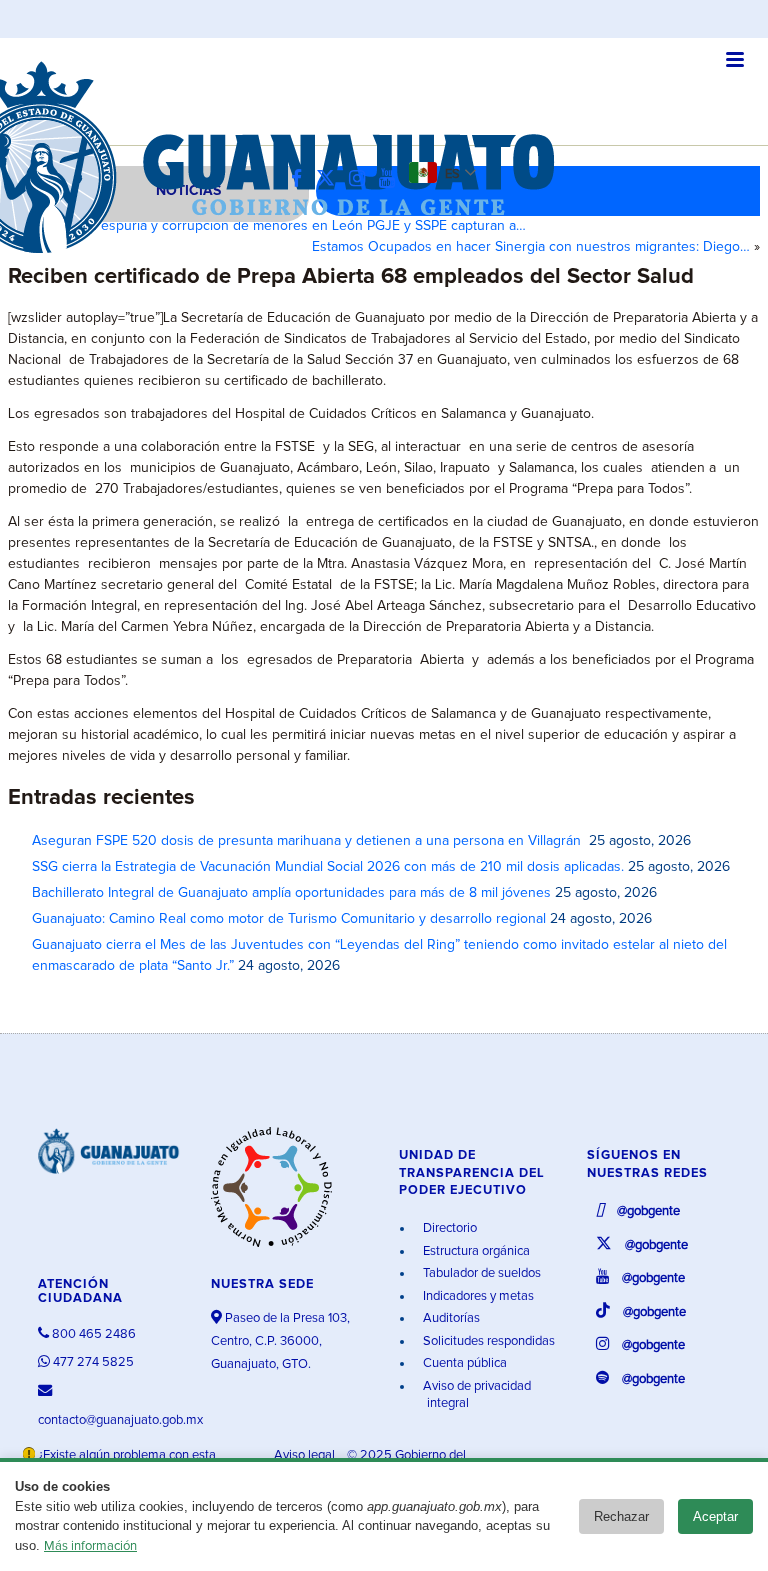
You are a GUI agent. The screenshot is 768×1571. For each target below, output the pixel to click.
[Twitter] (330, 179)
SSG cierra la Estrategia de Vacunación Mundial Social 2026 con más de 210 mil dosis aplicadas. (328, 867)
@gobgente (647, 1211)
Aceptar (715, 1516)
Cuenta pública (463, 1363)
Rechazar (621, 1516)
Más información (90, 1546)
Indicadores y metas (477, 1296)
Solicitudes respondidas (487, 1341)
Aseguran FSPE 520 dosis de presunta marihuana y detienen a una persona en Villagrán (308, 841)
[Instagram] (362, 179)
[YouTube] (392, 179)
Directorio (448, 1228)
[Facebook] (301, 179)
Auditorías (450, 1318)
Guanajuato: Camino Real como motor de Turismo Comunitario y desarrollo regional (289, 919)
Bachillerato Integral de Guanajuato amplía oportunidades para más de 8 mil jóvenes (291, 893)
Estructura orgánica (475, 1251)
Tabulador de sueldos (480, 1273)
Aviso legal (306, 1455)
